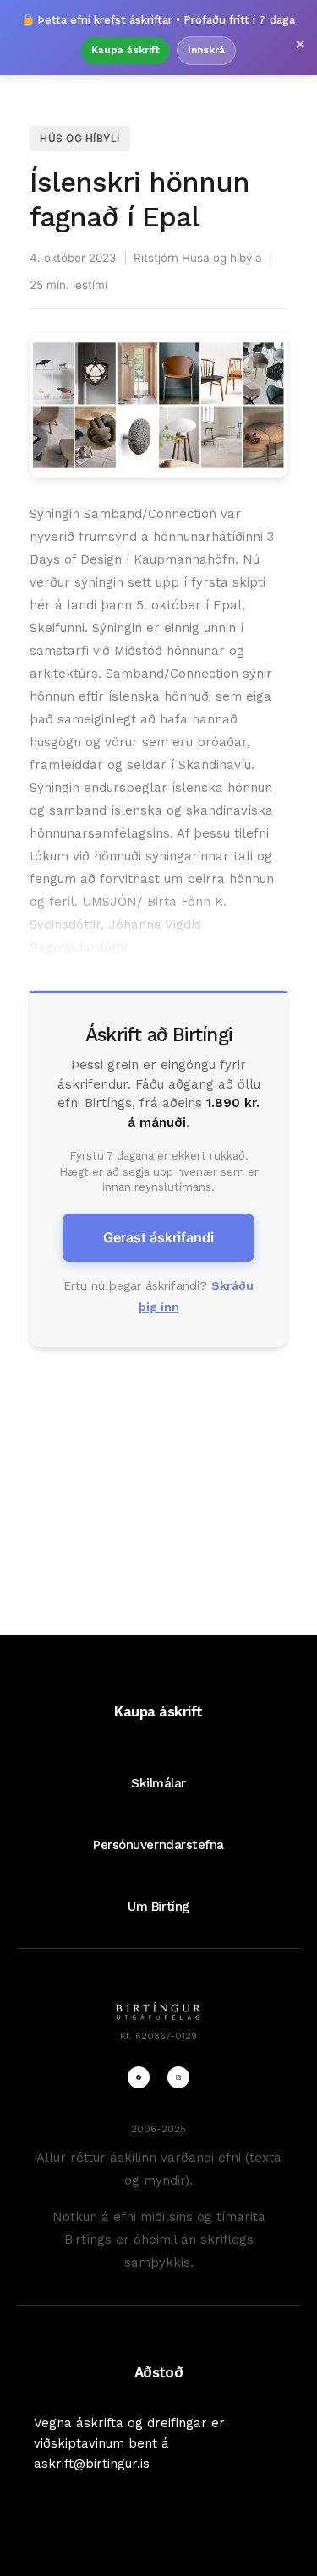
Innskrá (206, 50)
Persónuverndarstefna (158, 1845)
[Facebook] (139, 2077)
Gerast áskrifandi (158, 1237)
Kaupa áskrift (126, 50)
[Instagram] (178, 2077)
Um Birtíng (158, 1907)
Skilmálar (158, 1783)
